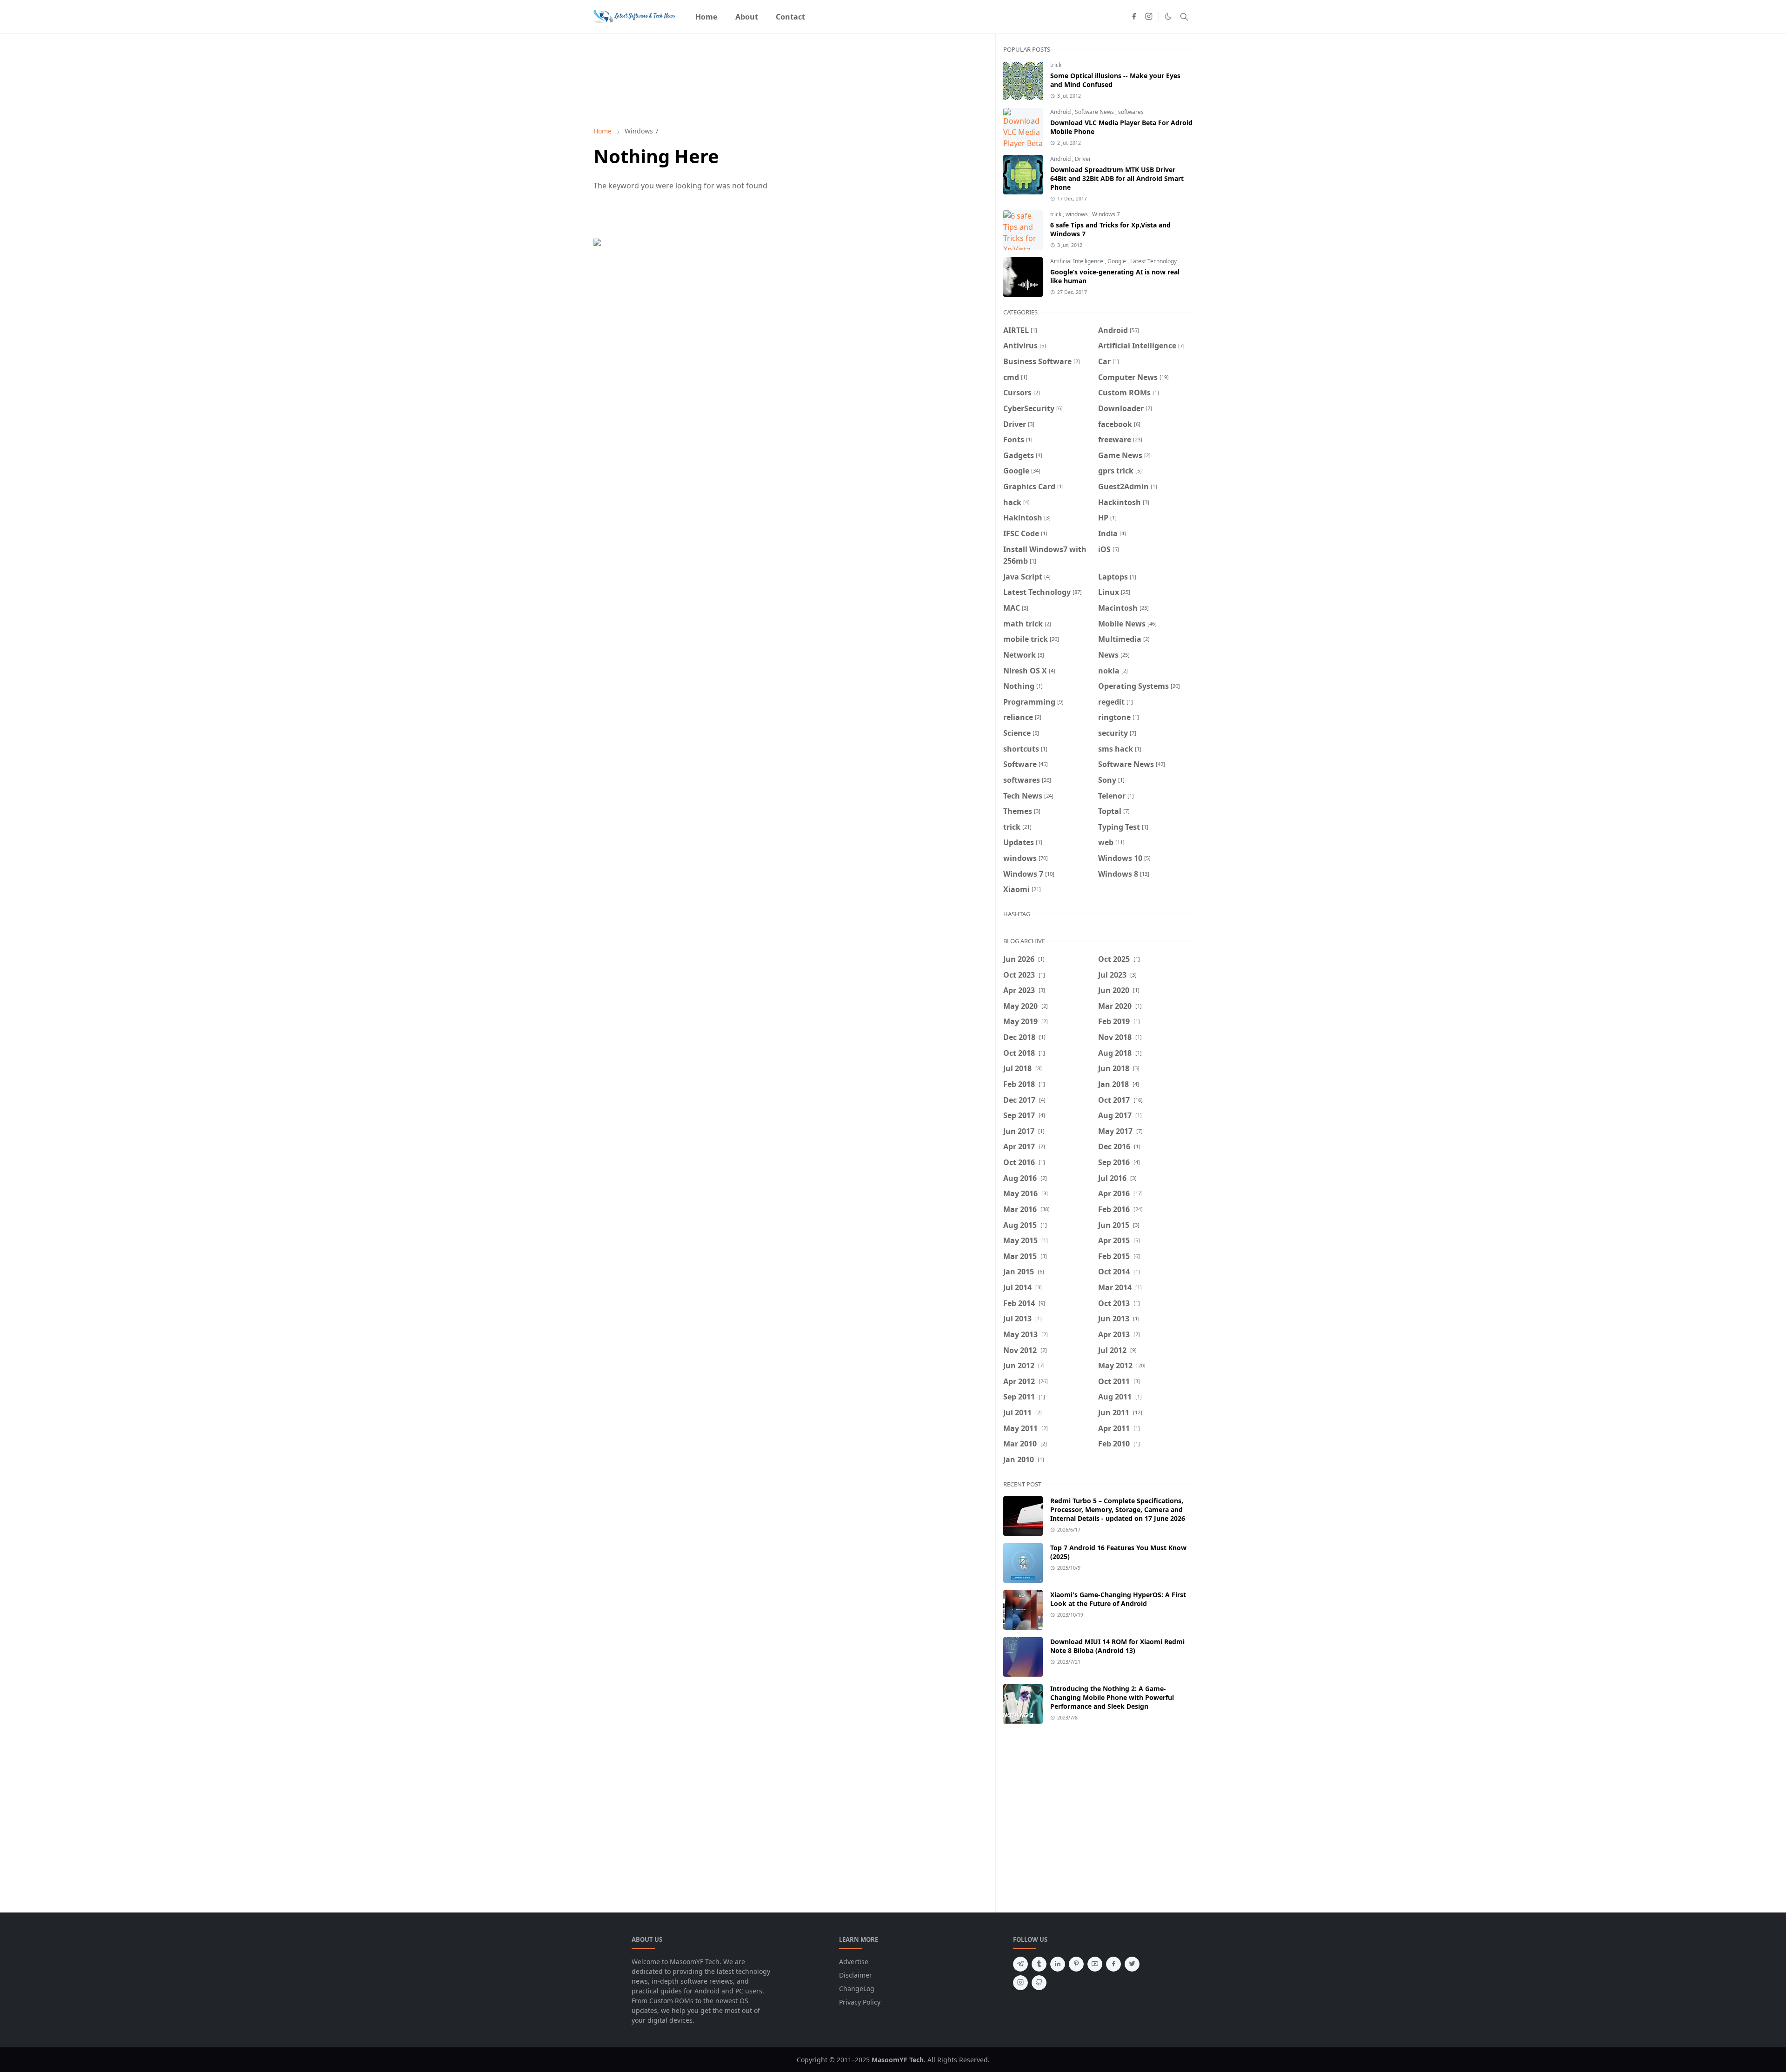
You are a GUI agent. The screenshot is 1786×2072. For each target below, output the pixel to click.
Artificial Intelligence (1077, 261)
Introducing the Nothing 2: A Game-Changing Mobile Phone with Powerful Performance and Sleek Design (1112, 1697)
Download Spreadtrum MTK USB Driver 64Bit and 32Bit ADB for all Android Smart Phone (1117, 178)
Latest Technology (1153, 261)
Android (1061, 112)
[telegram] (1020, 1964)
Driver (1083, 159)
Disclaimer (856, 1975)
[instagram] (1149, 17)
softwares (1131, 112)
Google (1117, 261)
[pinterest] (1076, 1964)
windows (1077, 214)
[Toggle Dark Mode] (1168, 17)
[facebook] (1134, 17)
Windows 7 (1106, 214)
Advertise (854, 1962)
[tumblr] (1039, 1964)
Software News (1095, 112)
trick (1056, 65)
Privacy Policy (860, 2002)
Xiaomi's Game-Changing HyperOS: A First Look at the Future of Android (1118, 1599)
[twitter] (1132, 1964)
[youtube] (1095, 1964)
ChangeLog (857, 1989)
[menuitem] (706, 17)
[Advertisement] (1081, 1811)
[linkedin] (1058, 1964)
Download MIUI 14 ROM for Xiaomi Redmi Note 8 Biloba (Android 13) (1117, 1646)
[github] (1039, 1983)
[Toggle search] (1184, 17)
